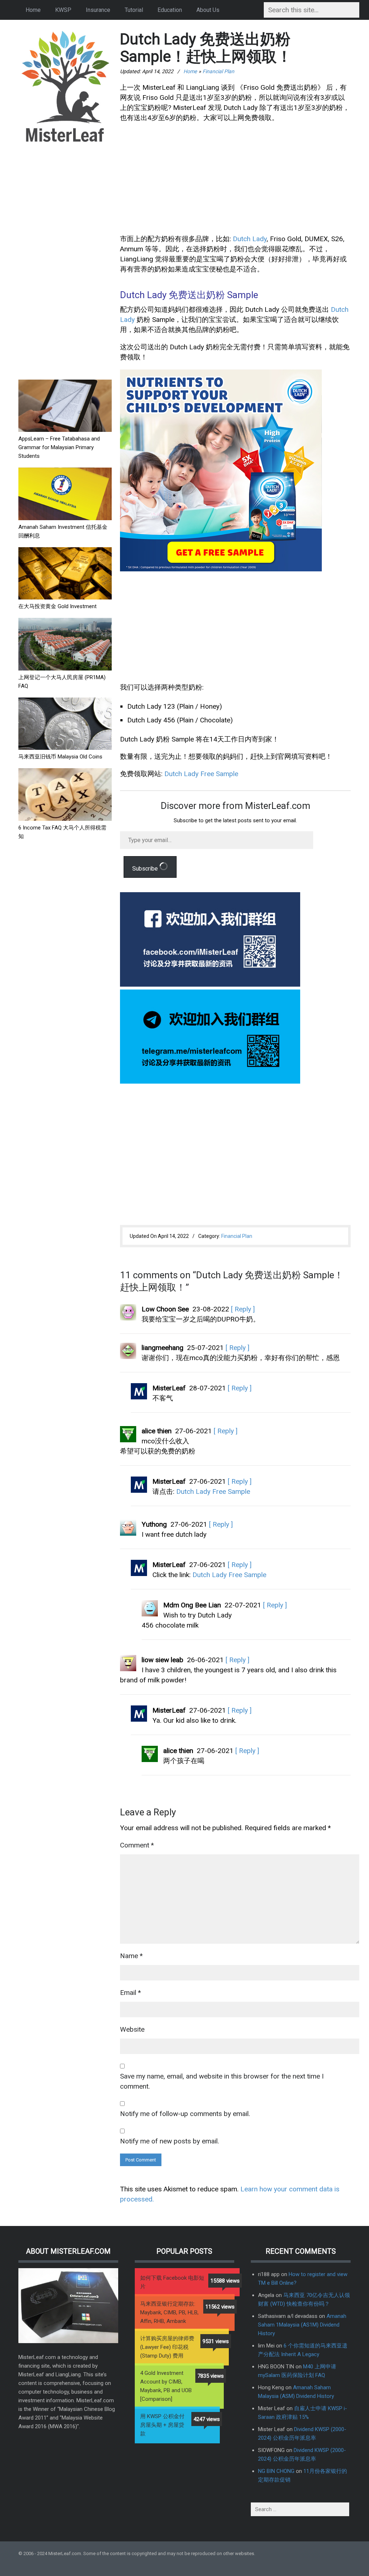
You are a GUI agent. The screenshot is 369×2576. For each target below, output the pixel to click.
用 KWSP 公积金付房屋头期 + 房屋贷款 (162, 2425)
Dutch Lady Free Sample (201, 774)
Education (170, 10)
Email (130, 1993)
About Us (208, 10)
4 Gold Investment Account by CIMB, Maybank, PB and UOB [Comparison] (166, 2386)
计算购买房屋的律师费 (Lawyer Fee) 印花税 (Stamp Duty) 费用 (167, 2347)
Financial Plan (218, 71)
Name (131, 1956)
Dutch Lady (250, 239)
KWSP (63, 10)
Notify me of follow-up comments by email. (185, 2114)
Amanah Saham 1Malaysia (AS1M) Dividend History (302, 2325)
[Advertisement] (65, 262)
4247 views (207, 2419)
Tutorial (134, 10)
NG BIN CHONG (276, 2471)
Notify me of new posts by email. (170, 2141)
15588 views (225, 2281)
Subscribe (146, 869)
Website (132, 2029)
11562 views (220, 2307)
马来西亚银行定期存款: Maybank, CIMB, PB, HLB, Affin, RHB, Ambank (169, 2312)
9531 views (216, 2341)
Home (33, 10)
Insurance (98, 10)
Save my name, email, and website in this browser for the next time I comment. (222, 2081)
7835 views (211, 2376)
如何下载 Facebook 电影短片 (172, 2282)
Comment (137, 1845)
